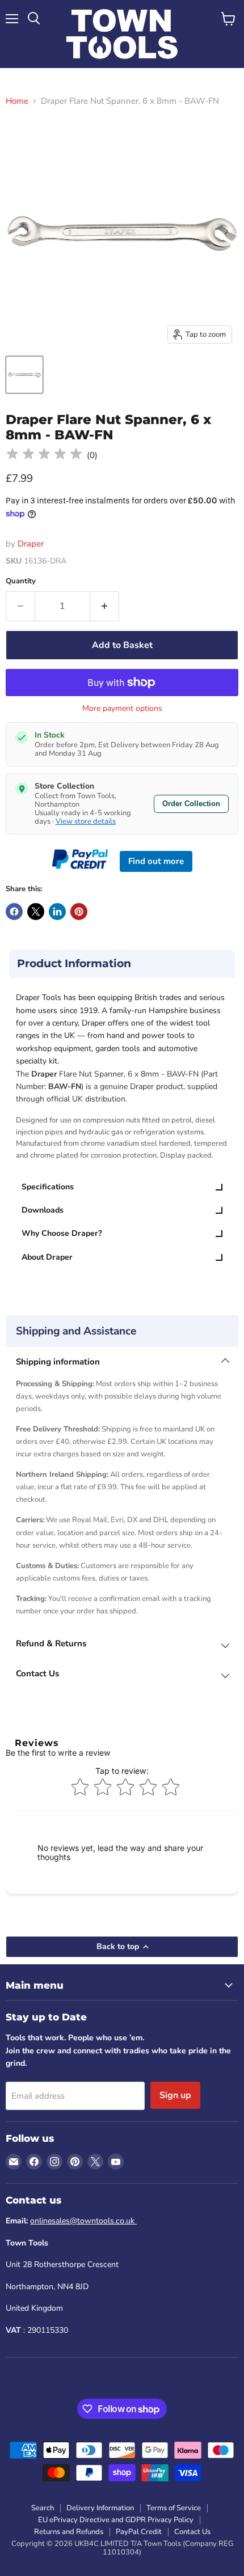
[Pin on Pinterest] (79, 912)
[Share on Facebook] (14, 912)
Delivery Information (100, 2508)
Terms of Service (174, 2508)
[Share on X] (36, 912)
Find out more (156, 861)
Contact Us (192, 2532)
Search (43, 2508)
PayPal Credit (139, 2532)
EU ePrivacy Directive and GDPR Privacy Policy (116, 2520)
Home (17, 101)
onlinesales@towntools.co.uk (83, 2221)
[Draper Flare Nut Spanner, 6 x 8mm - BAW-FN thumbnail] (24, 375)
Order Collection (191, 804)
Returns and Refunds (69, 2532)
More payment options (122, 709)
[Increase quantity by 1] (105, 606)
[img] (44, 456)
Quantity (21, 581)
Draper (31, 544)
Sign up (175, 2095)
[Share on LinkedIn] (57, 912)
